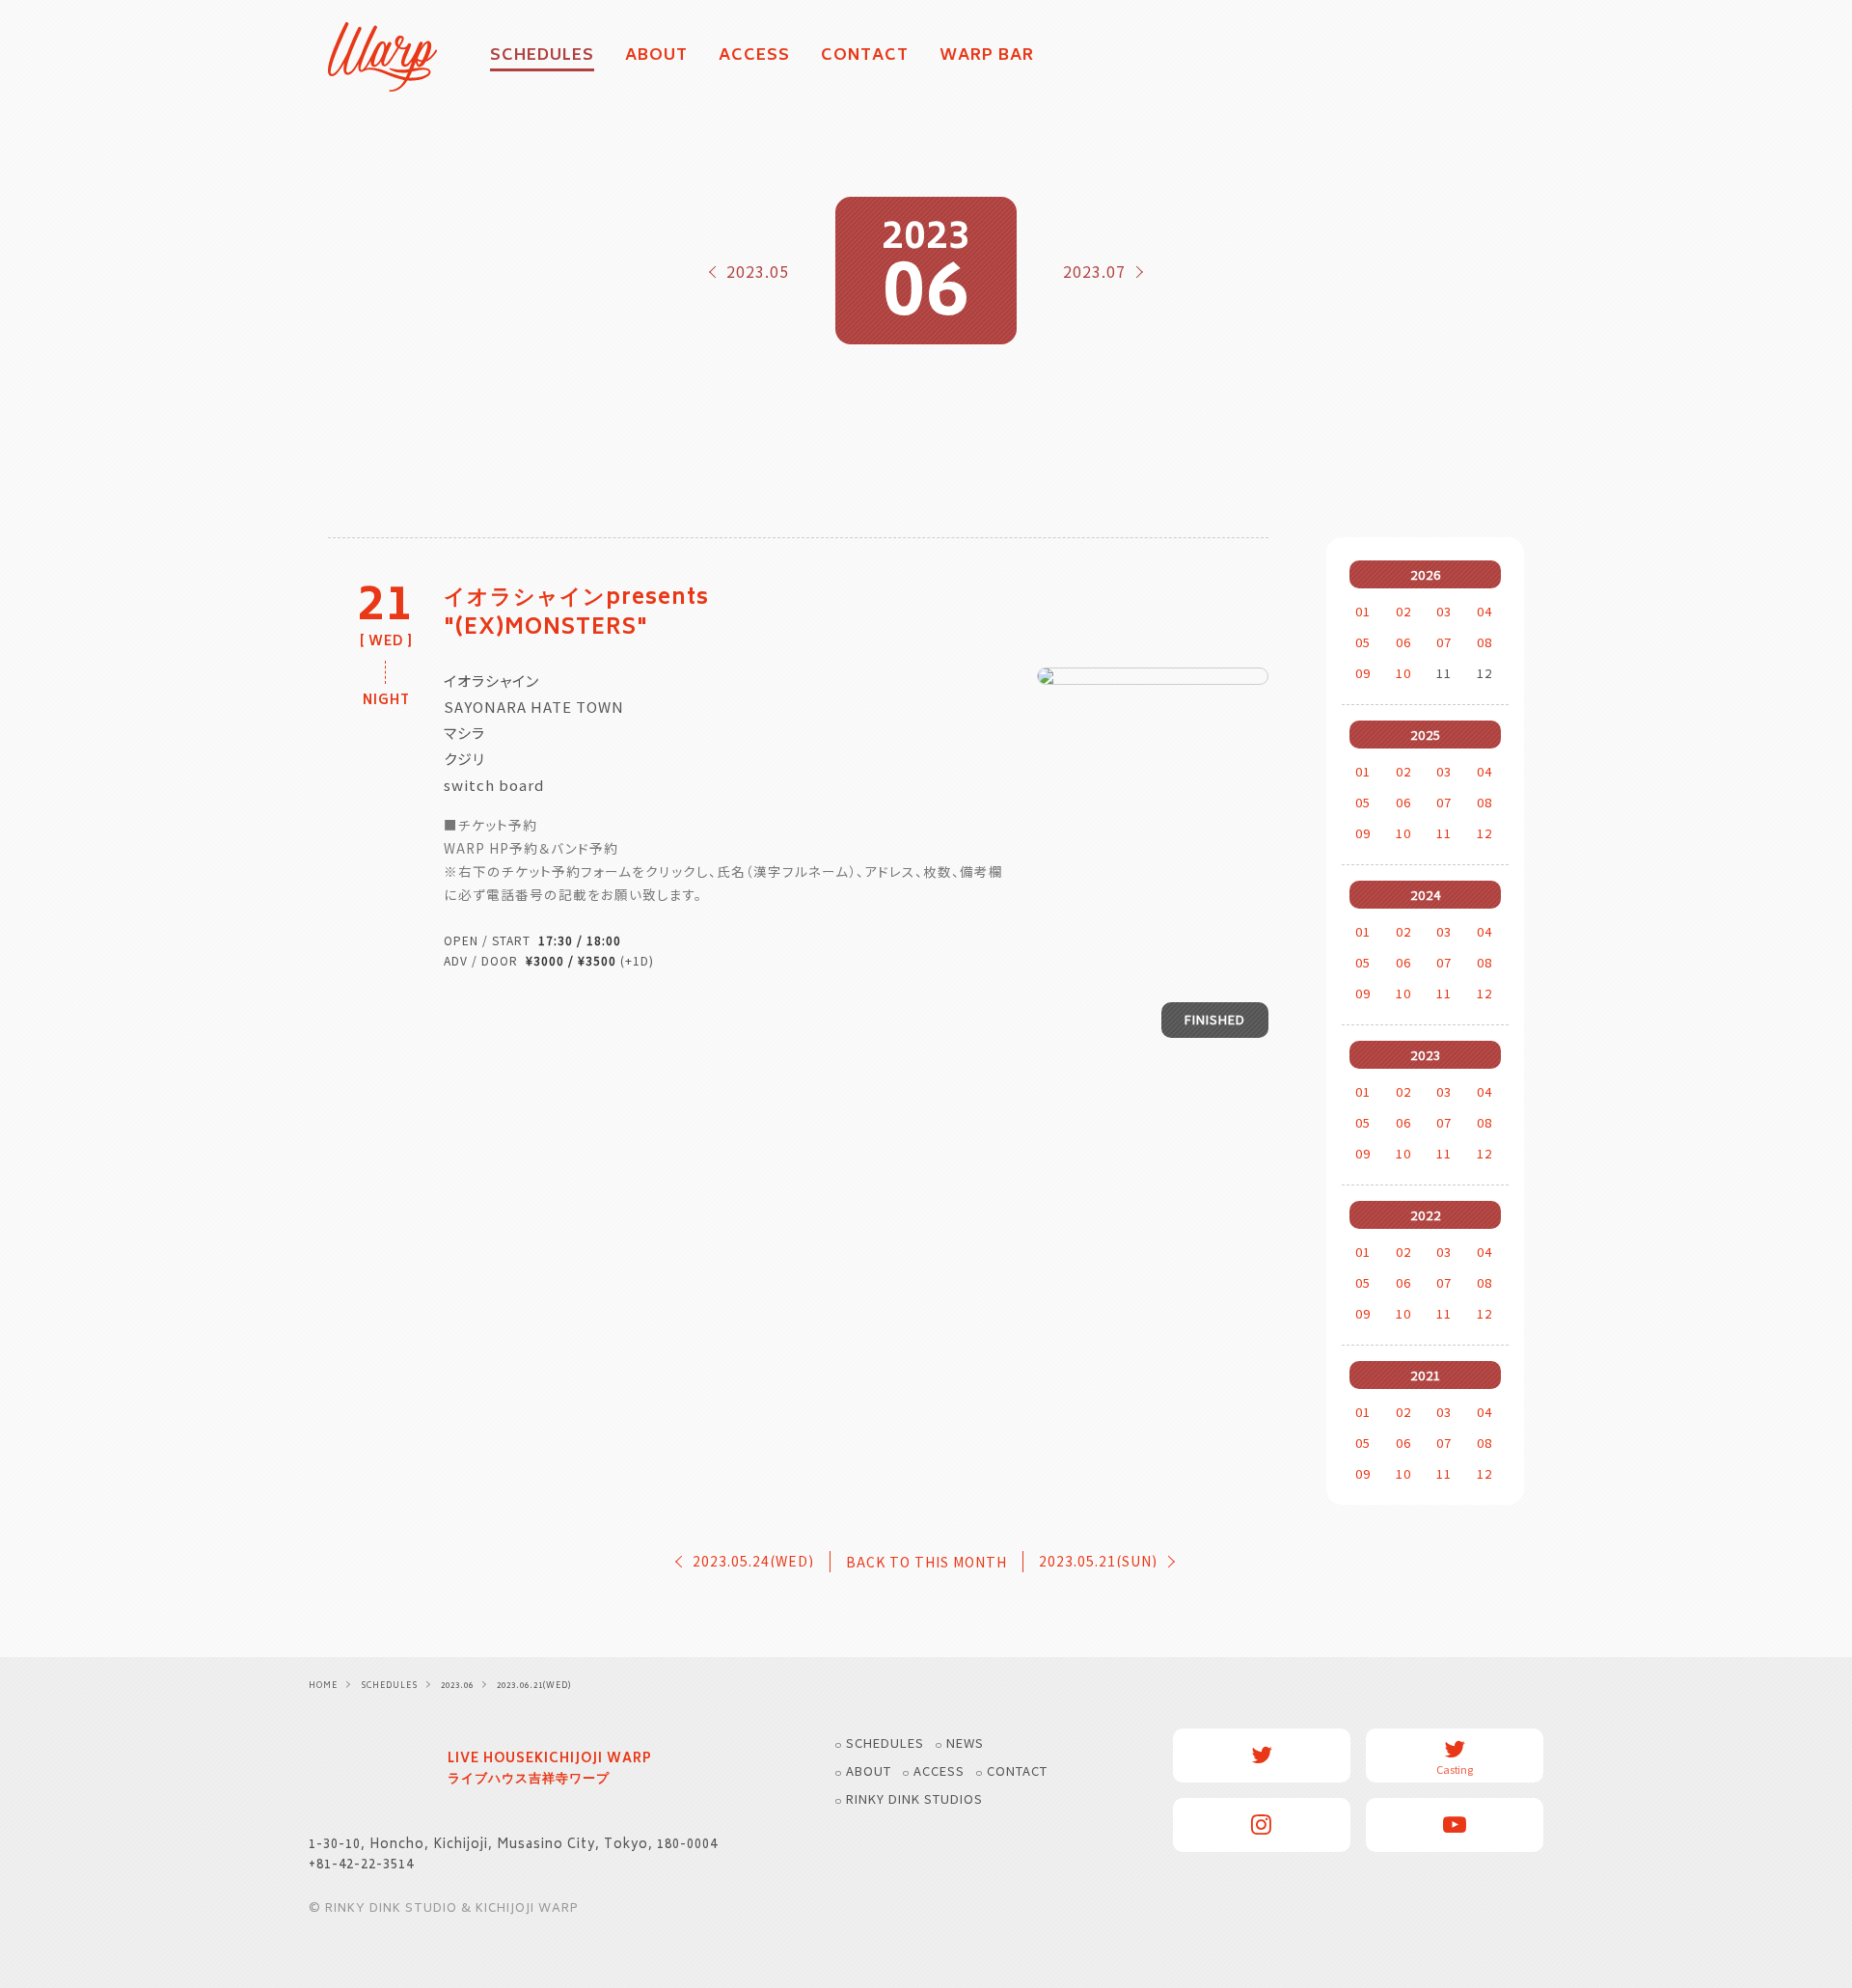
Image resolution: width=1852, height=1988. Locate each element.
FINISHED (1215, 1019)
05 (1363, 642)
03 (1444, 611)
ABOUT (656, 57)
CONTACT (865, 57)
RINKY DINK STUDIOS (914, 1798)
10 (1403, 673)
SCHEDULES (885, 1743)
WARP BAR (987, 57)
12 (1484, 833)
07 (1444, 642)
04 (1484, 611)
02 (1403, 611)
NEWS (965, 1743)
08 (1484, 642)
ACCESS (754, 57)
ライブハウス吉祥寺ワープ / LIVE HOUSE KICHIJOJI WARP (367, 1771)
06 (1403, 642)
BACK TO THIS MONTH (926, 1562)
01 (1363, 611)
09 (1363, 673)
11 (1444, 833)
